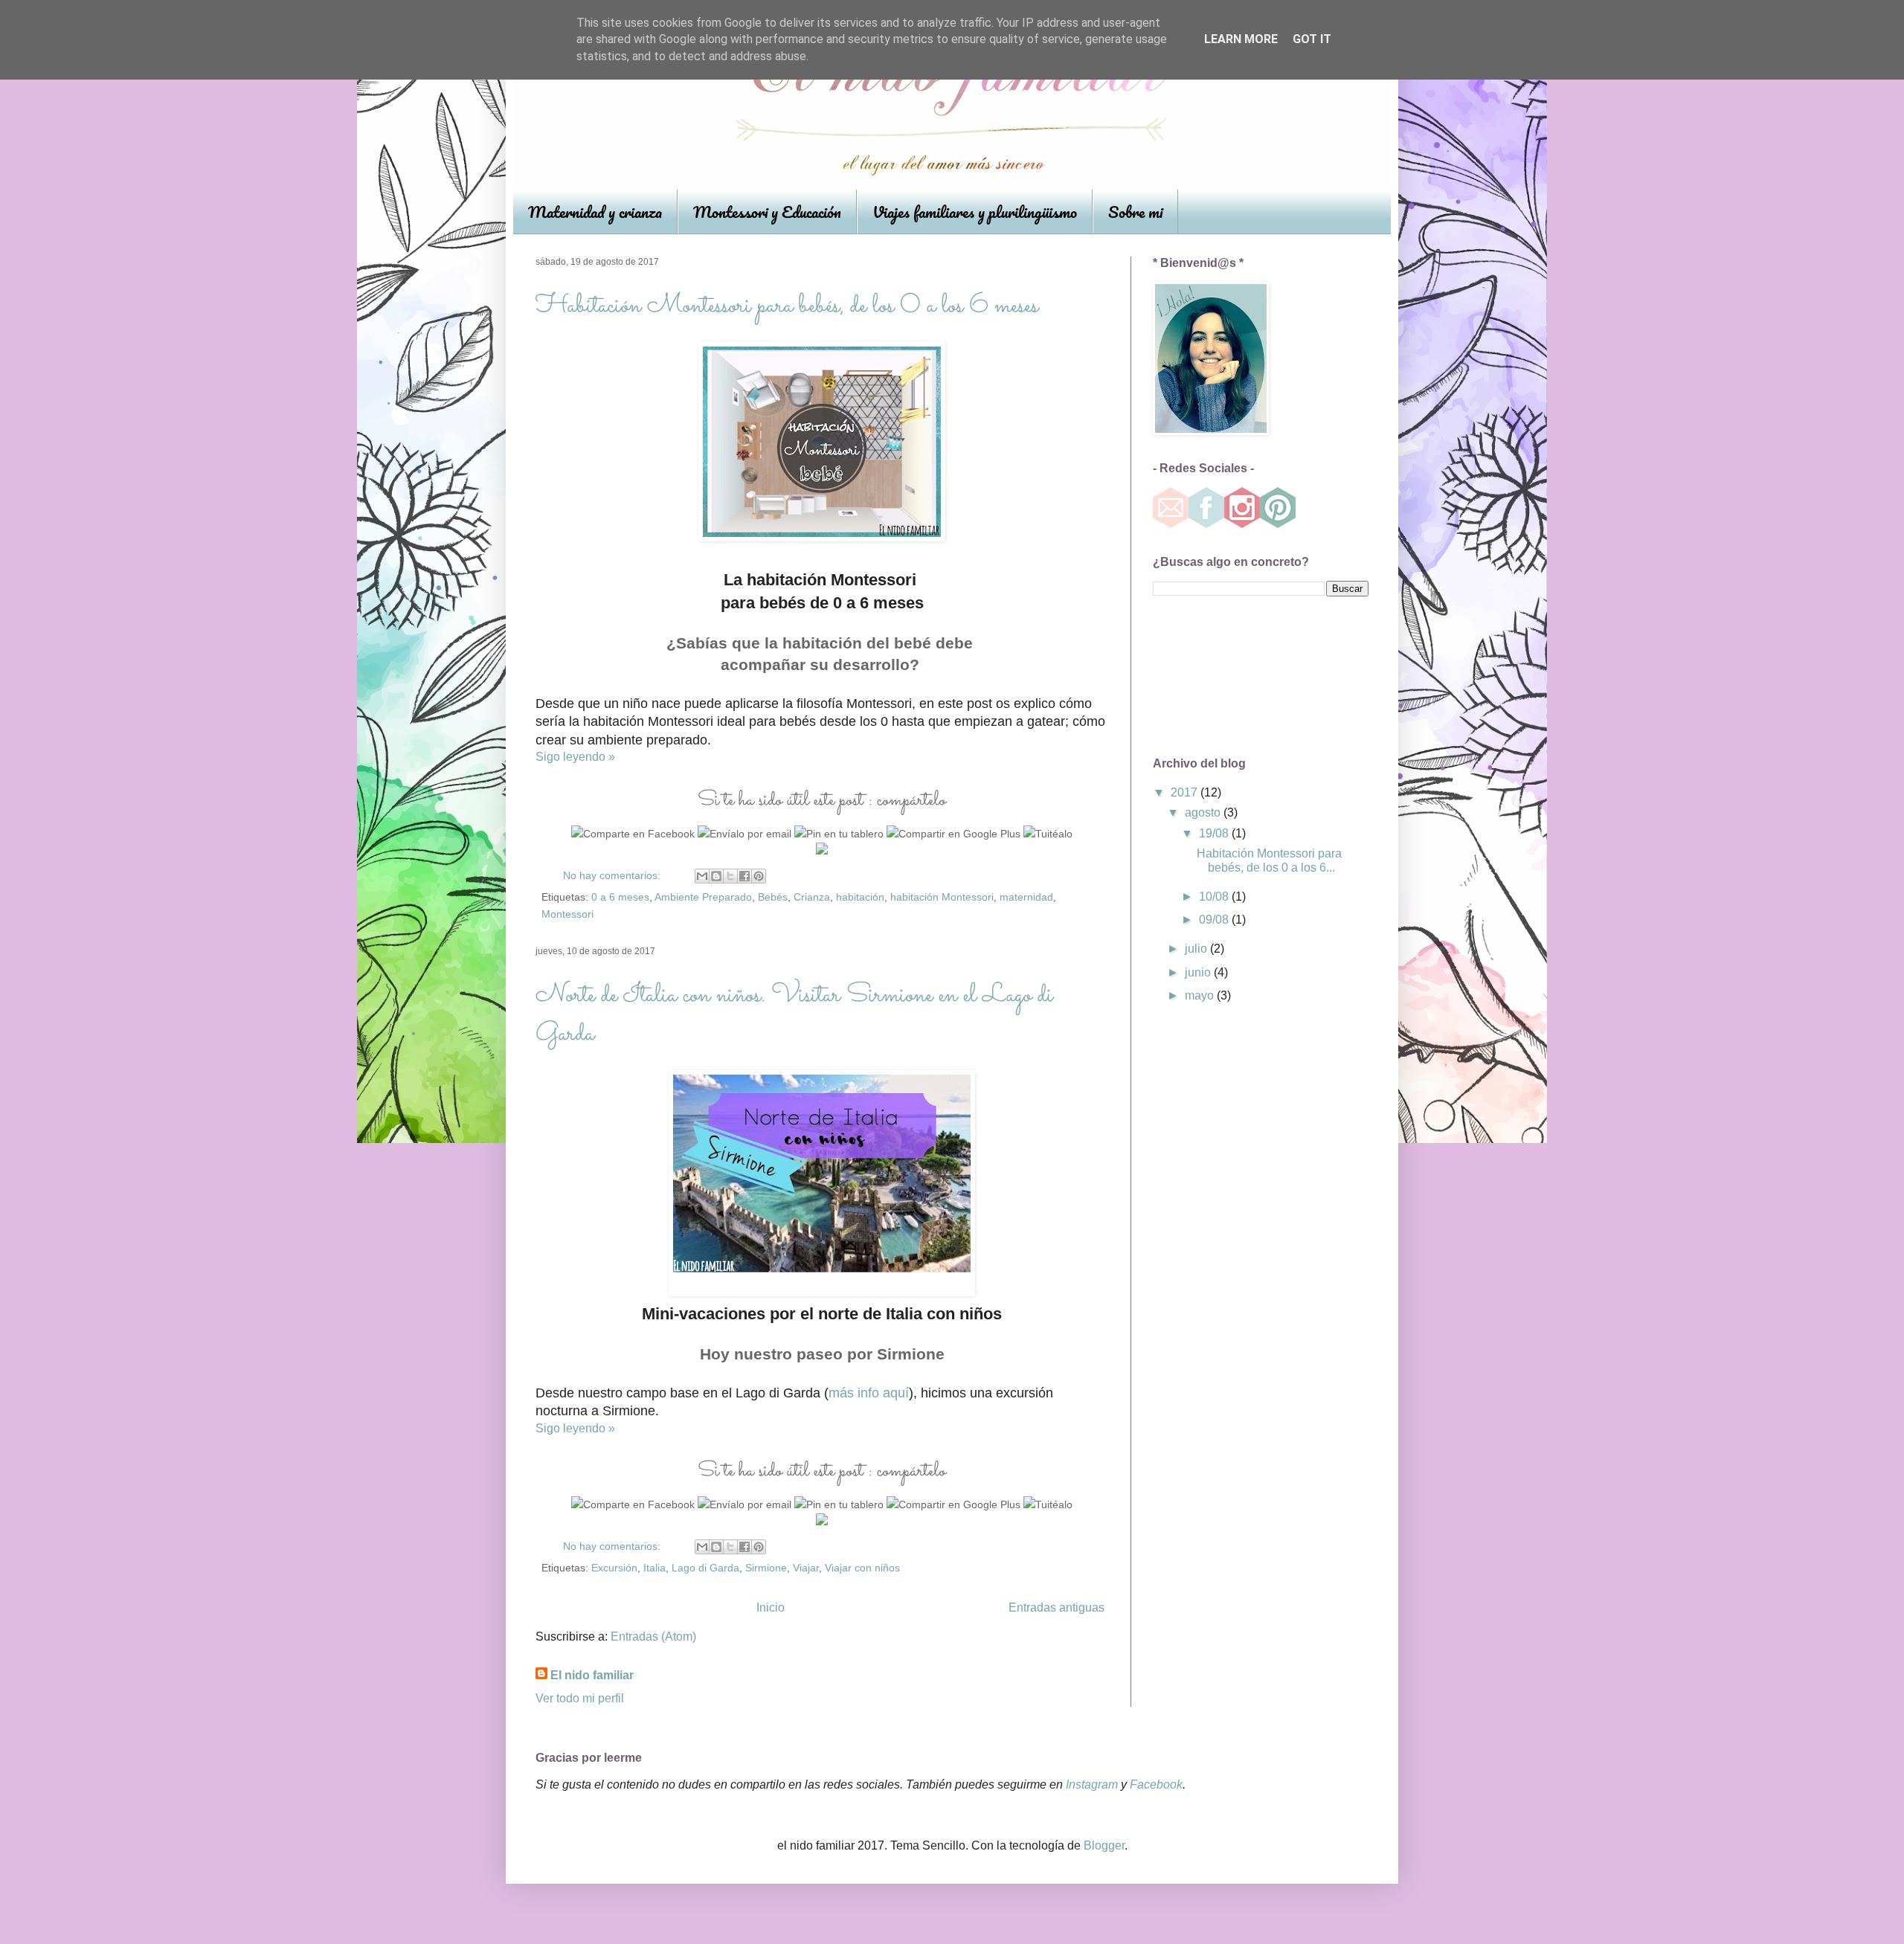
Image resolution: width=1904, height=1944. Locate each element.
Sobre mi (1135, 212)
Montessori (567, 914)
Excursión (614, 1568)
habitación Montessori (942, 897)
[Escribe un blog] (716, 876)
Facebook (1156, 1784)
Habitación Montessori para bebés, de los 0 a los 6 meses (787, 306)
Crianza (812, 897)
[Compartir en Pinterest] (759, 876)
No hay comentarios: (613, 875)
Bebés (773, 897)
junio (1199, 972)
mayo (1201, 995)
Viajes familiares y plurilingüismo (975, 212)
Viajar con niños (862, 1568)
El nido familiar (592, 1675)
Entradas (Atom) (653, 1636)
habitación (860, 897)
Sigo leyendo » (575, 757)
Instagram (1092, 1784)
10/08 (1215, 897)
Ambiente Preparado (703, 897)
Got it (1312, 39)
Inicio (771, 1607)
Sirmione (766, 1568)
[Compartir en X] (730, 876)
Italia (654, 1568)
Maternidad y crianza (595, 212)
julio (1197, 949)
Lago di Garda (705, 1568)
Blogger (1104, 1845)
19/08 (1215, 833)
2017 (1186, 792)
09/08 (1215, 920)
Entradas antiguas (1056, 1607)
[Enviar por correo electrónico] (702, 876)
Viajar (806, 1568)
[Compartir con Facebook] (744, 876)
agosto (1204, 812)
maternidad (1026, 897)
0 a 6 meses (620, 897)
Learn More (1241, 39)
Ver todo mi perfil (580, 1698)
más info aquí (869, 1393)
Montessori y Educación (767, 212)
